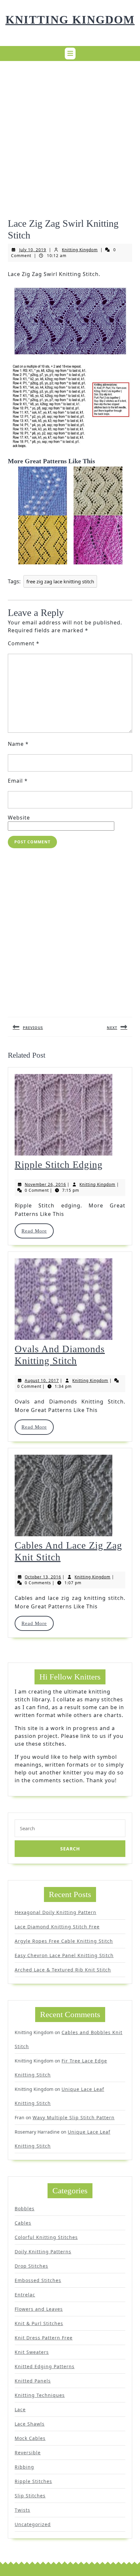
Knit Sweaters (32, 2352)
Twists (22, 2510)
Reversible (28, 2453)
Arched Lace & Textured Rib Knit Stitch (63, 1970)
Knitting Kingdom (70, 20)
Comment (24, 643)
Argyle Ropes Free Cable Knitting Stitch (64, 1941)
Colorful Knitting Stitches (46, 2237)
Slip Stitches (30, 2496)
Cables (23, 2223)
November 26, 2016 (45, 1184)
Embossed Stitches (38, 2280)
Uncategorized (33, 2524)
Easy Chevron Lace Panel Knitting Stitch (64, 1955)
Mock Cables (30, 2438)
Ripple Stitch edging (59, 1165)
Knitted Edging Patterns (45, 2366)
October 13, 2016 (43, 1577)
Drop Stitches (31, 2266)
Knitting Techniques (40, 2395)
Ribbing (24, 2467)
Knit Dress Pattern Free (44, 2338)
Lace (20, 2409)
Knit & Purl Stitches (39, 2323)
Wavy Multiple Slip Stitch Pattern (74, 2117)
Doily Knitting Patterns (43, 2252)
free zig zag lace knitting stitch (60, 581)
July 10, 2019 (33, 250)
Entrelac (25, 2295)
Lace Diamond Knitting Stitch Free (57, 1927)
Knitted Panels (33, 2381)
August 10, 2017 (42, 1380)
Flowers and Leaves (39, 2309)
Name (18, 744)
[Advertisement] (70, 136)
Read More (37, 1231)
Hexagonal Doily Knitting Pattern (56, 1912)
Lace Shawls (30, 2424)
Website (19, 818)
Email (18, 781)
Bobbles (25, 2208)
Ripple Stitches (33, 2481)
